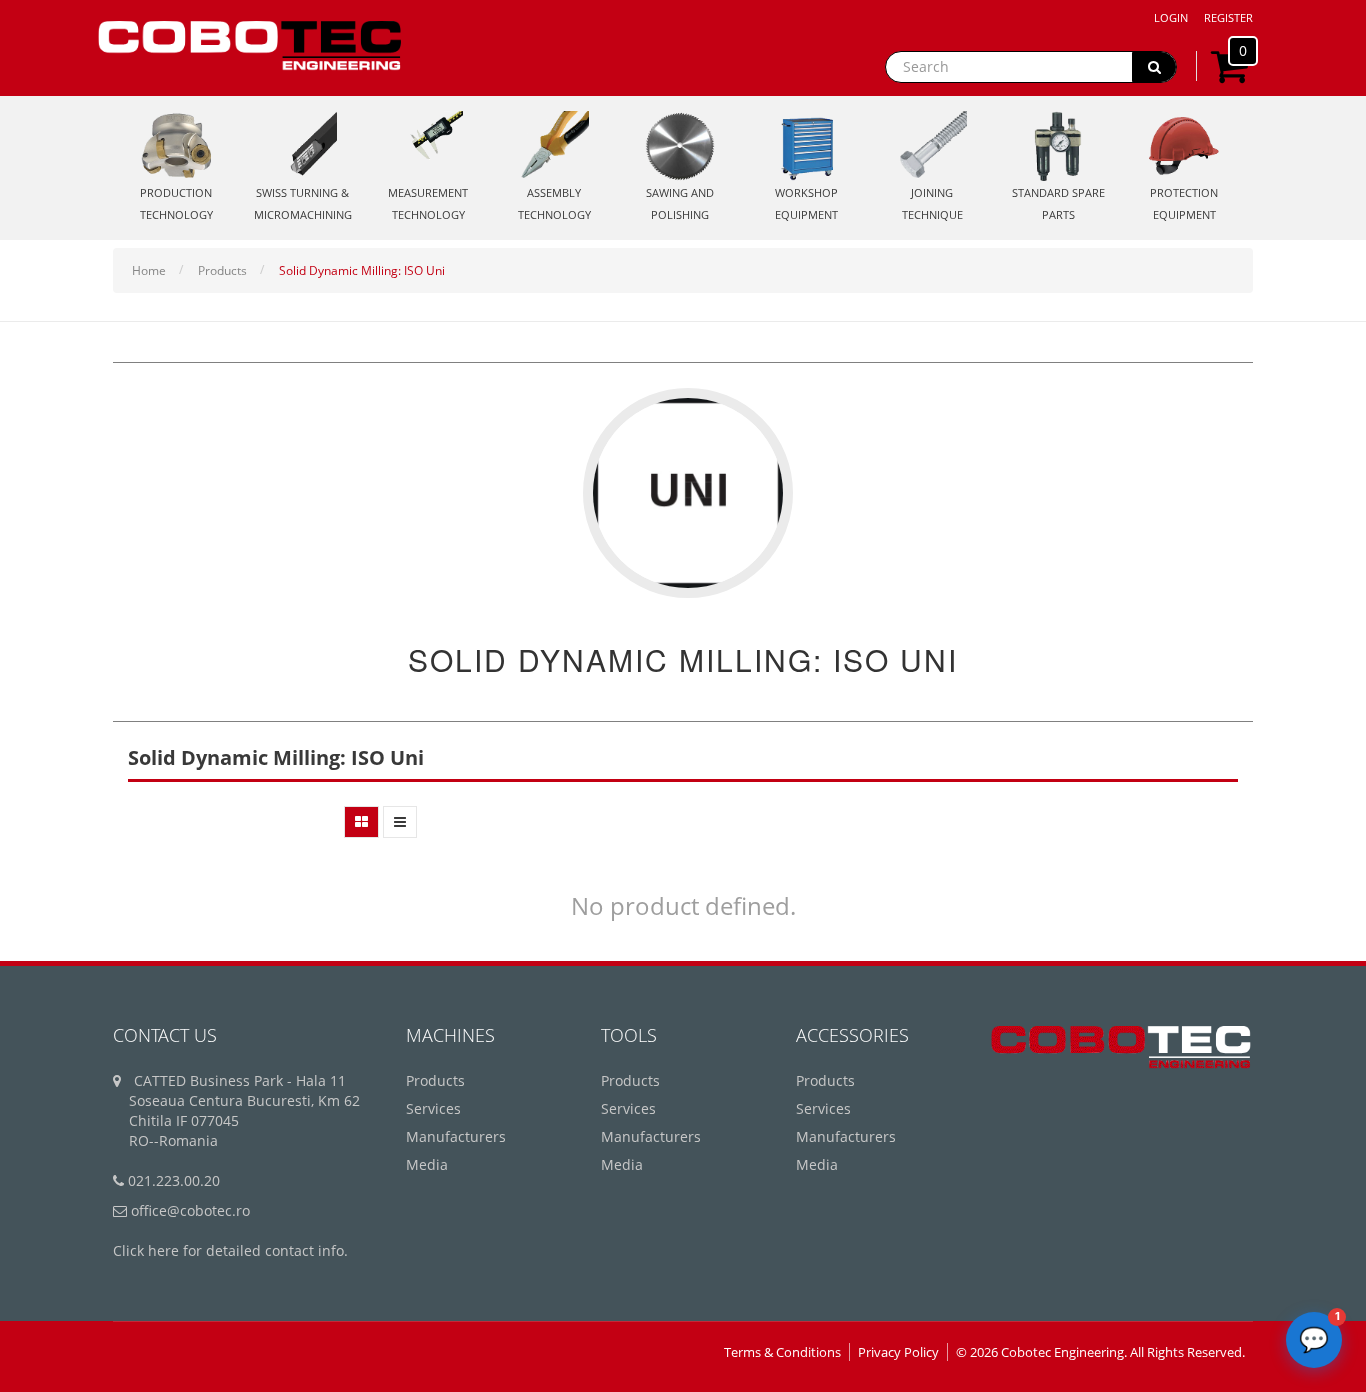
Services (433, 1108)
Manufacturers (456, 1136)
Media (427, 1164)
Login (1171, 17)
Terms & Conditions (782, 1352)
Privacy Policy (898, 1352)
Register (1228, 17)
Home (149, 270)
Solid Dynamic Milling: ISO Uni (362, 270)
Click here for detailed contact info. (230, 1250)
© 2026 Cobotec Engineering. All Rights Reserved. (1100, 1352)
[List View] (400, 822)
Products (222, 270)
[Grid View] (361, 822)
